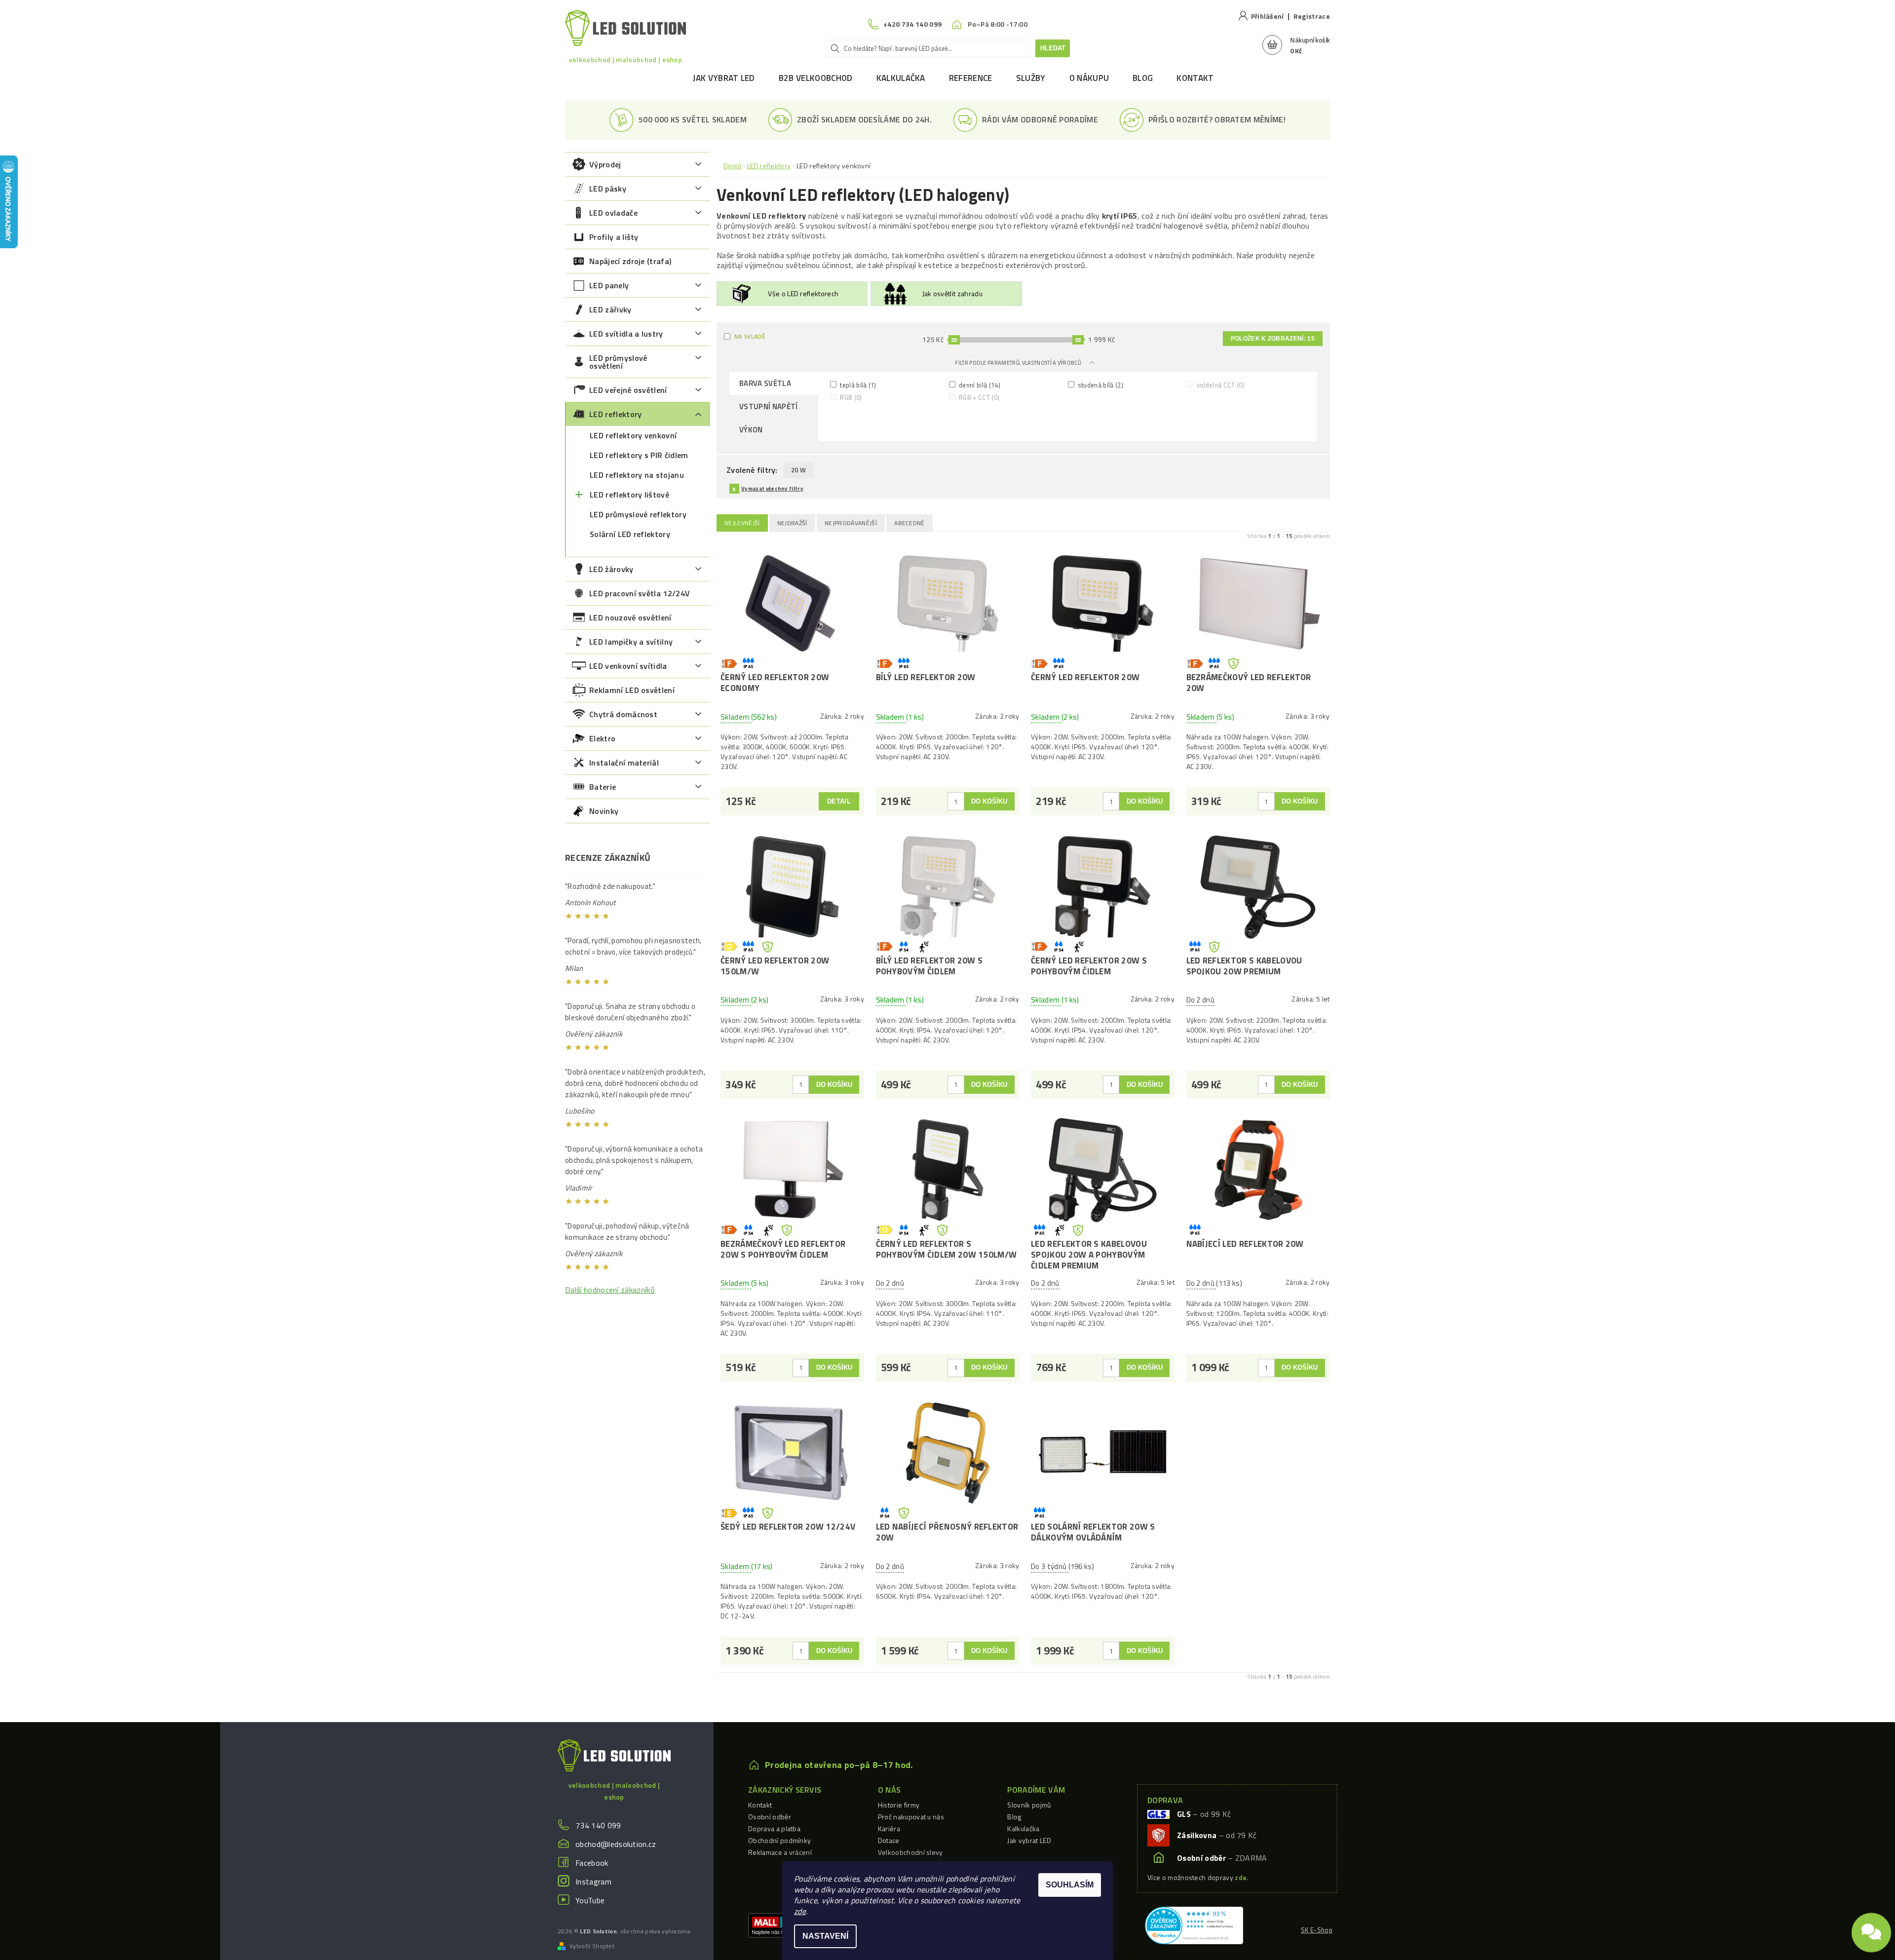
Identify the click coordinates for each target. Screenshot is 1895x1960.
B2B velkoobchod (816, 78)
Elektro (602, 738)
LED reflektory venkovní (633, 435)
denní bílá (979, 385)
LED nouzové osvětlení (630, 617)
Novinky (604, 811)
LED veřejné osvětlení (628, 390)
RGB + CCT (979, 397)
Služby (1031, 78)
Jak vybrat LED (724, 78)
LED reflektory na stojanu (637, 475)
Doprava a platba (774, 1828)
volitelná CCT (1220, 385)
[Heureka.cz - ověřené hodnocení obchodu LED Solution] (1194, 1924)
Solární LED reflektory (630, 534)
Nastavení (825, 1936)
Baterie (603, 787)
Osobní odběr (770, 1817)
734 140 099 (598, 1825)
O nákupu (1089, 78)
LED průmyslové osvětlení (618, 362)
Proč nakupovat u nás (911, 1817)
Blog (1143, 78)
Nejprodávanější (851, 523)
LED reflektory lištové (629, 495)
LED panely (609, 285)
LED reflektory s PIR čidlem (639, 455)
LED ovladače (613, 213)
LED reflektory (615, 414)
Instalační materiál (624, 763)
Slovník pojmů (1029, 1805)
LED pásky (608, 189)
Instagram (593, 1882)
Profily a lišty (614, 237)
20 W (799, 470)
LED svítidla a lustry (626, 334)
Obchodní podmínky (779, 1840)
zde (800, 1911)
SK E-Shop (1317, 1930)
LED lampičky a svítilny (631, 642)
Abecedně (910, 523)
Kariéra (889, 1828)
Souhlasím (1070, 1885)
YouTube (590, 1900)
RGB (850, 397)
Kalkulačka (901, 78)
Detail (839, 801)
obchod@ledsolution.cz (616, 1844)
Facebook (592, 1863)
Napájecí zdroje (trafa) (630, 261)
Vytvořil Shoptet (592, 1946)
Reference (971, 78)
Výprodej (605, 164)
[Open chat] (1871, 1933)
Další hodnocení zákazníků (610, 1290)
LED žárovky (611, 569)
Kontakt (1195, 78)
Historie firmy (899, 1805)
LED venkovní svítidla (628, 666)
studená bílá (1100, 385)
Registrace (1312, 16)
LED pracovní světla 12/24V (640, 593)
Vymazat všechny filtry (772, 489)
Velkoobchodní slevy (910, 1852)
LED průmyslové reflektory (638, 514)
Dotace (889, 1840)
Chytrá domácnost (623, 714)
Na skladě (750, 336)
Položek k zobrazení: (1273, 339)
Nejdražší (792, 523)
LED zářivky (610, 309)
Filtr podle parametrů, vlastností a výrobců (1019, 363)
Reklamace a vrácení (780, 1852)
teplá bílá (857, 385)
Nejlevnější (742, 523)
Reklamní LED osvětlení (632, 690)
